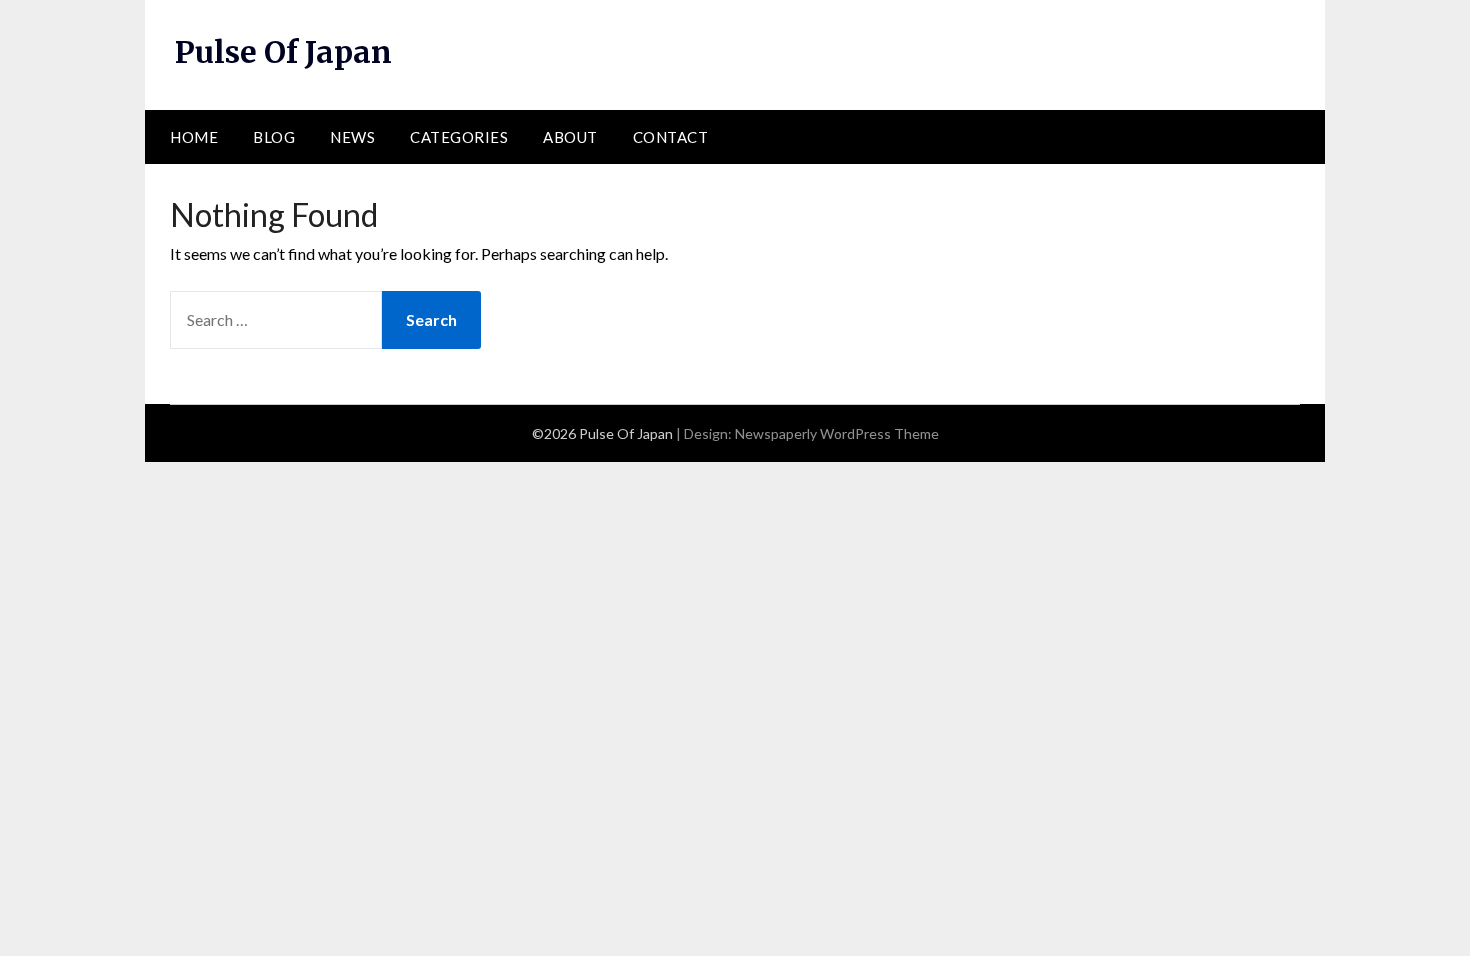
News (352, 137)
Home (194, 137)
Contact (671, 137)
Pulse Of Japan (283, 52)
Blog (274, 137)
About (570, 137)
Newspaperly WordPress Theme (837, 433)
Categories (459, 137)
